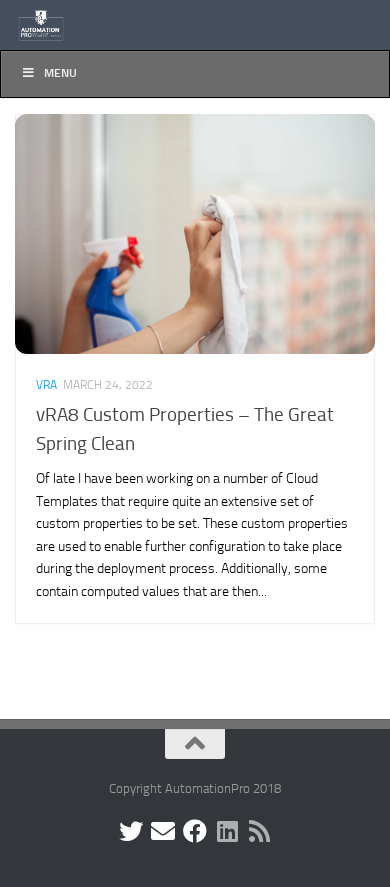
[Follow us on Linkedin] (227, 831)
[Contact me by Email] (163, 831)
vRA (46, 385)
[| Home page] (50, 25)
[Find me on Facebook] (195, 831)
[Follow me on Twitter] (131, 831)
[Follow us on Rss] (259, 831)
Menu (60, 73)
